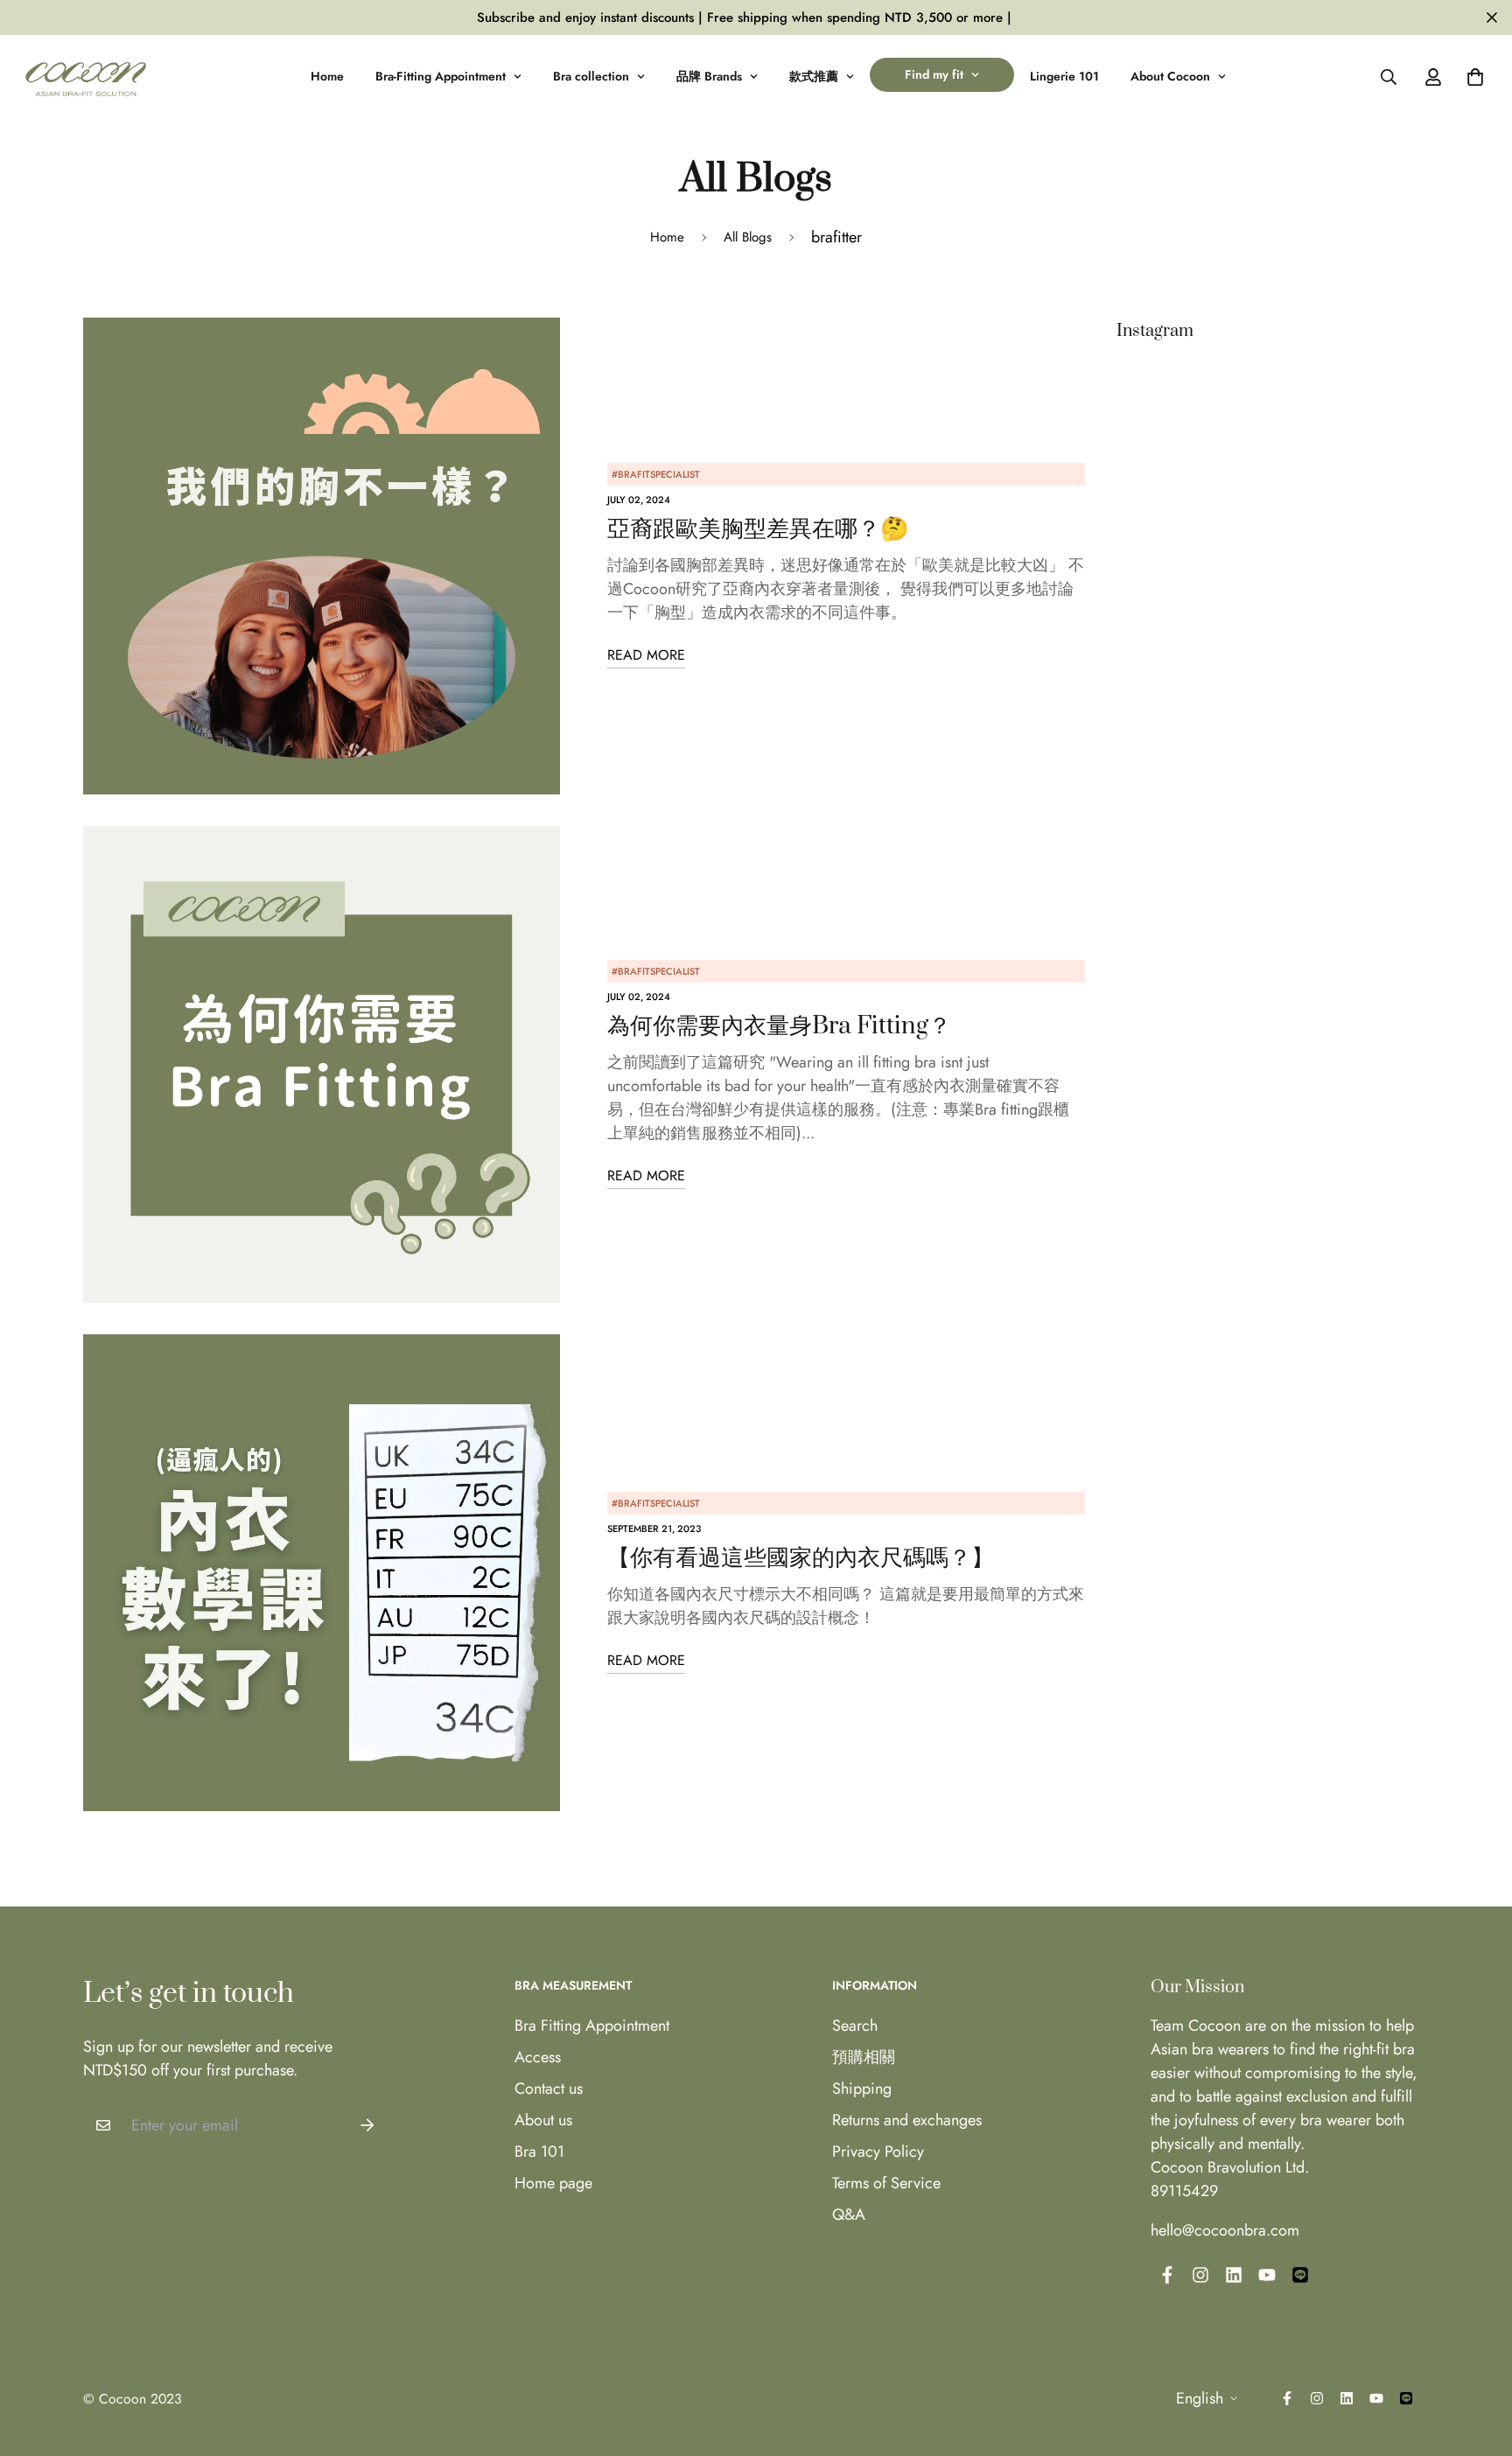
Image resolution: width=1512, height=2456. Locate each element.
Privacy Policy (878, 2152)
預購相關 (864, 2057)
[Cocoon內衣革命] (86, 77)
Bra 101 (539, 2152)
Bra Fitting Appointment (592, 2026)
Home (327, 76)
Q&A (849, 2215)
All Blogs (748, 237)
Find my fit (934, 74)
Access (538, 2057)
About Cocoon (1170, 76)
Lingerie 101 (1064, 76)
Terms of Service (886, 2183)
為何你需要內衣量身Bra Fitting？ (779, 1026)
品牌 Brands (709, 76)
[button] (1471, 77)
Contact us (549, 2089)
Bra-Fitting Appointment (441, 76)
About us (543, 2120)
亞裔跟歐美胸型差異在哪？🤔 (758, 529)
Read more (646, 655)
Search (855, 2026)
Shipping (862, 2089)
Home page (553, 2183)
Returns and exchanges (907, 2120)
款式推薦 (814, 76)
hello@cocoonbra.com (1225, 2230)
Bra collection (591, 76)
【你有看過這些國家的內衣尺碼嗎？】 (801, 1558)
